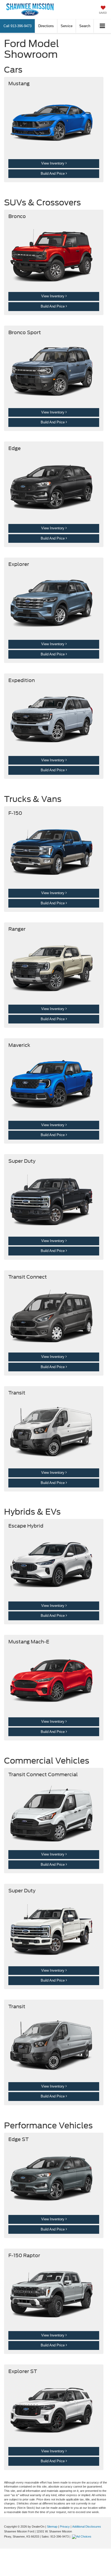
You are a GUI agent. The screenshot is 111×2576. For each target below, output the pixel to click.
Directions (46, 26)
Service (67, 26)
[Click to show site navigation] (103, 26)
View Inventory (53, 163)
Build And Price (53, 174)
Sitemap (52, 2527)
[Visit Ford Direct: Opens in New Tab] (82, 2536)
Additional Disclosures (87, 2527)
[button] (18, 26)
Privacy (65, 2527)
